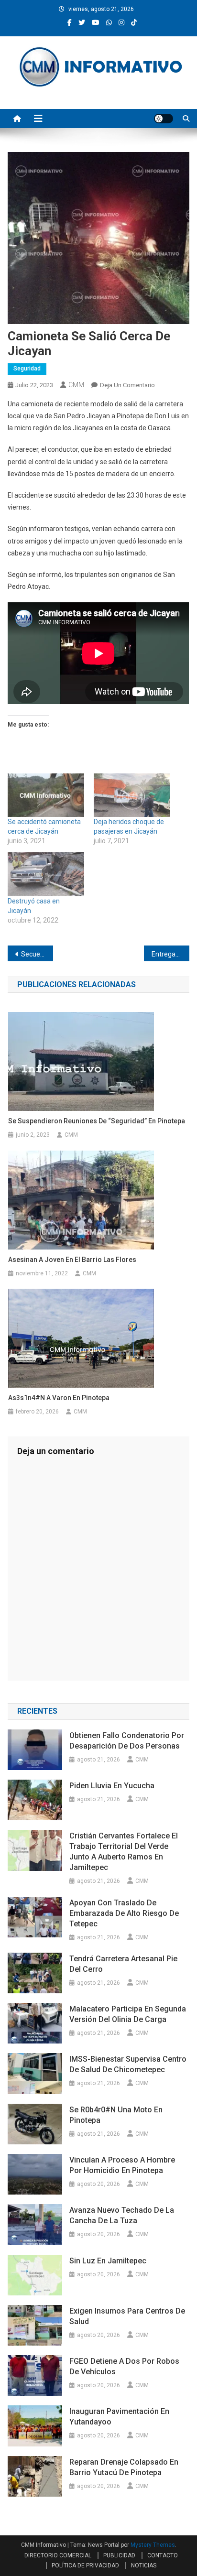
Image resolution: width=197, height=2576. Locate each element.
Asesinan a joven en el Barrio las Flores (72, 1260)
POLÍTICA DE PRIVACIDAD (85, 2565)
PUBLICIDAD (119, 2555)
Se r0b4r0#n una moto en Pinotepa (116, 2115)
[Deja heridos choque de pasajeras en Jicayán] (132, 795)
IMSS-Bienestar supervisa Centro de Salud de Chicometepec (128, 2064)
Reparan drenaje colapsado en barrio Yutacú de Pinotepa (124, 2467)
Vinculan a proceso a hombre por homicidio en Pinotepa (122, 2165)
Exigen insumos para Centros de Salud (127, 2316)
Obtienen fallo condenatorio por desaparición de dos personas (127, 1741)
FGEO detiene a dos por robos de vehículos (124, 2366)
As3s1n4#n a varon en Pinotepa (60, 1398)
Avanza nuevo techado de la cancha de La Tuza (122, 2215)
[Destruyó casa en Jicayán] (46, 874)
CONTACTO (163, 2555)
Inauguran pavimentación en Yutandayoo (119, 2417)
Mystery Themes (153, 2545)
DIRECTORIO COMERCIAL (58, 2555)
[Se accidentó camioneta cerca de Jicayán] (46, 795)
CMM (76, 385)
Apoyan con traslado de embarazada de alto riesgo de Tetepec (124, 1913)
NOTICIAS (144, 2565)
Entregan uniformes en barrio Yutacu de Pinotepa (170, 954)
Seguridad (27, 369)
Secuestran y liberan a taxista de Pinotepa (37, 954)
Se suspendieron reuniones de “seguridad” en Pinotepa (97, 1121)
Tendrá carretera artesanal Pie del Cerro (123, 1964)
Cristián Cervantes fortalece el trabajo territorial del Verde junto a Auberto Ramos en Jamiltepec (124, 1852)
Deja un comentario (127, 385)
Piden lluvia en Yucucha (112, 1786)
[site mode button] (164, 119)
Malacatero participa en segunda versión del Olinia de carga (128, 2014)
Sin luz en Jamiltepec (108, 2261)
